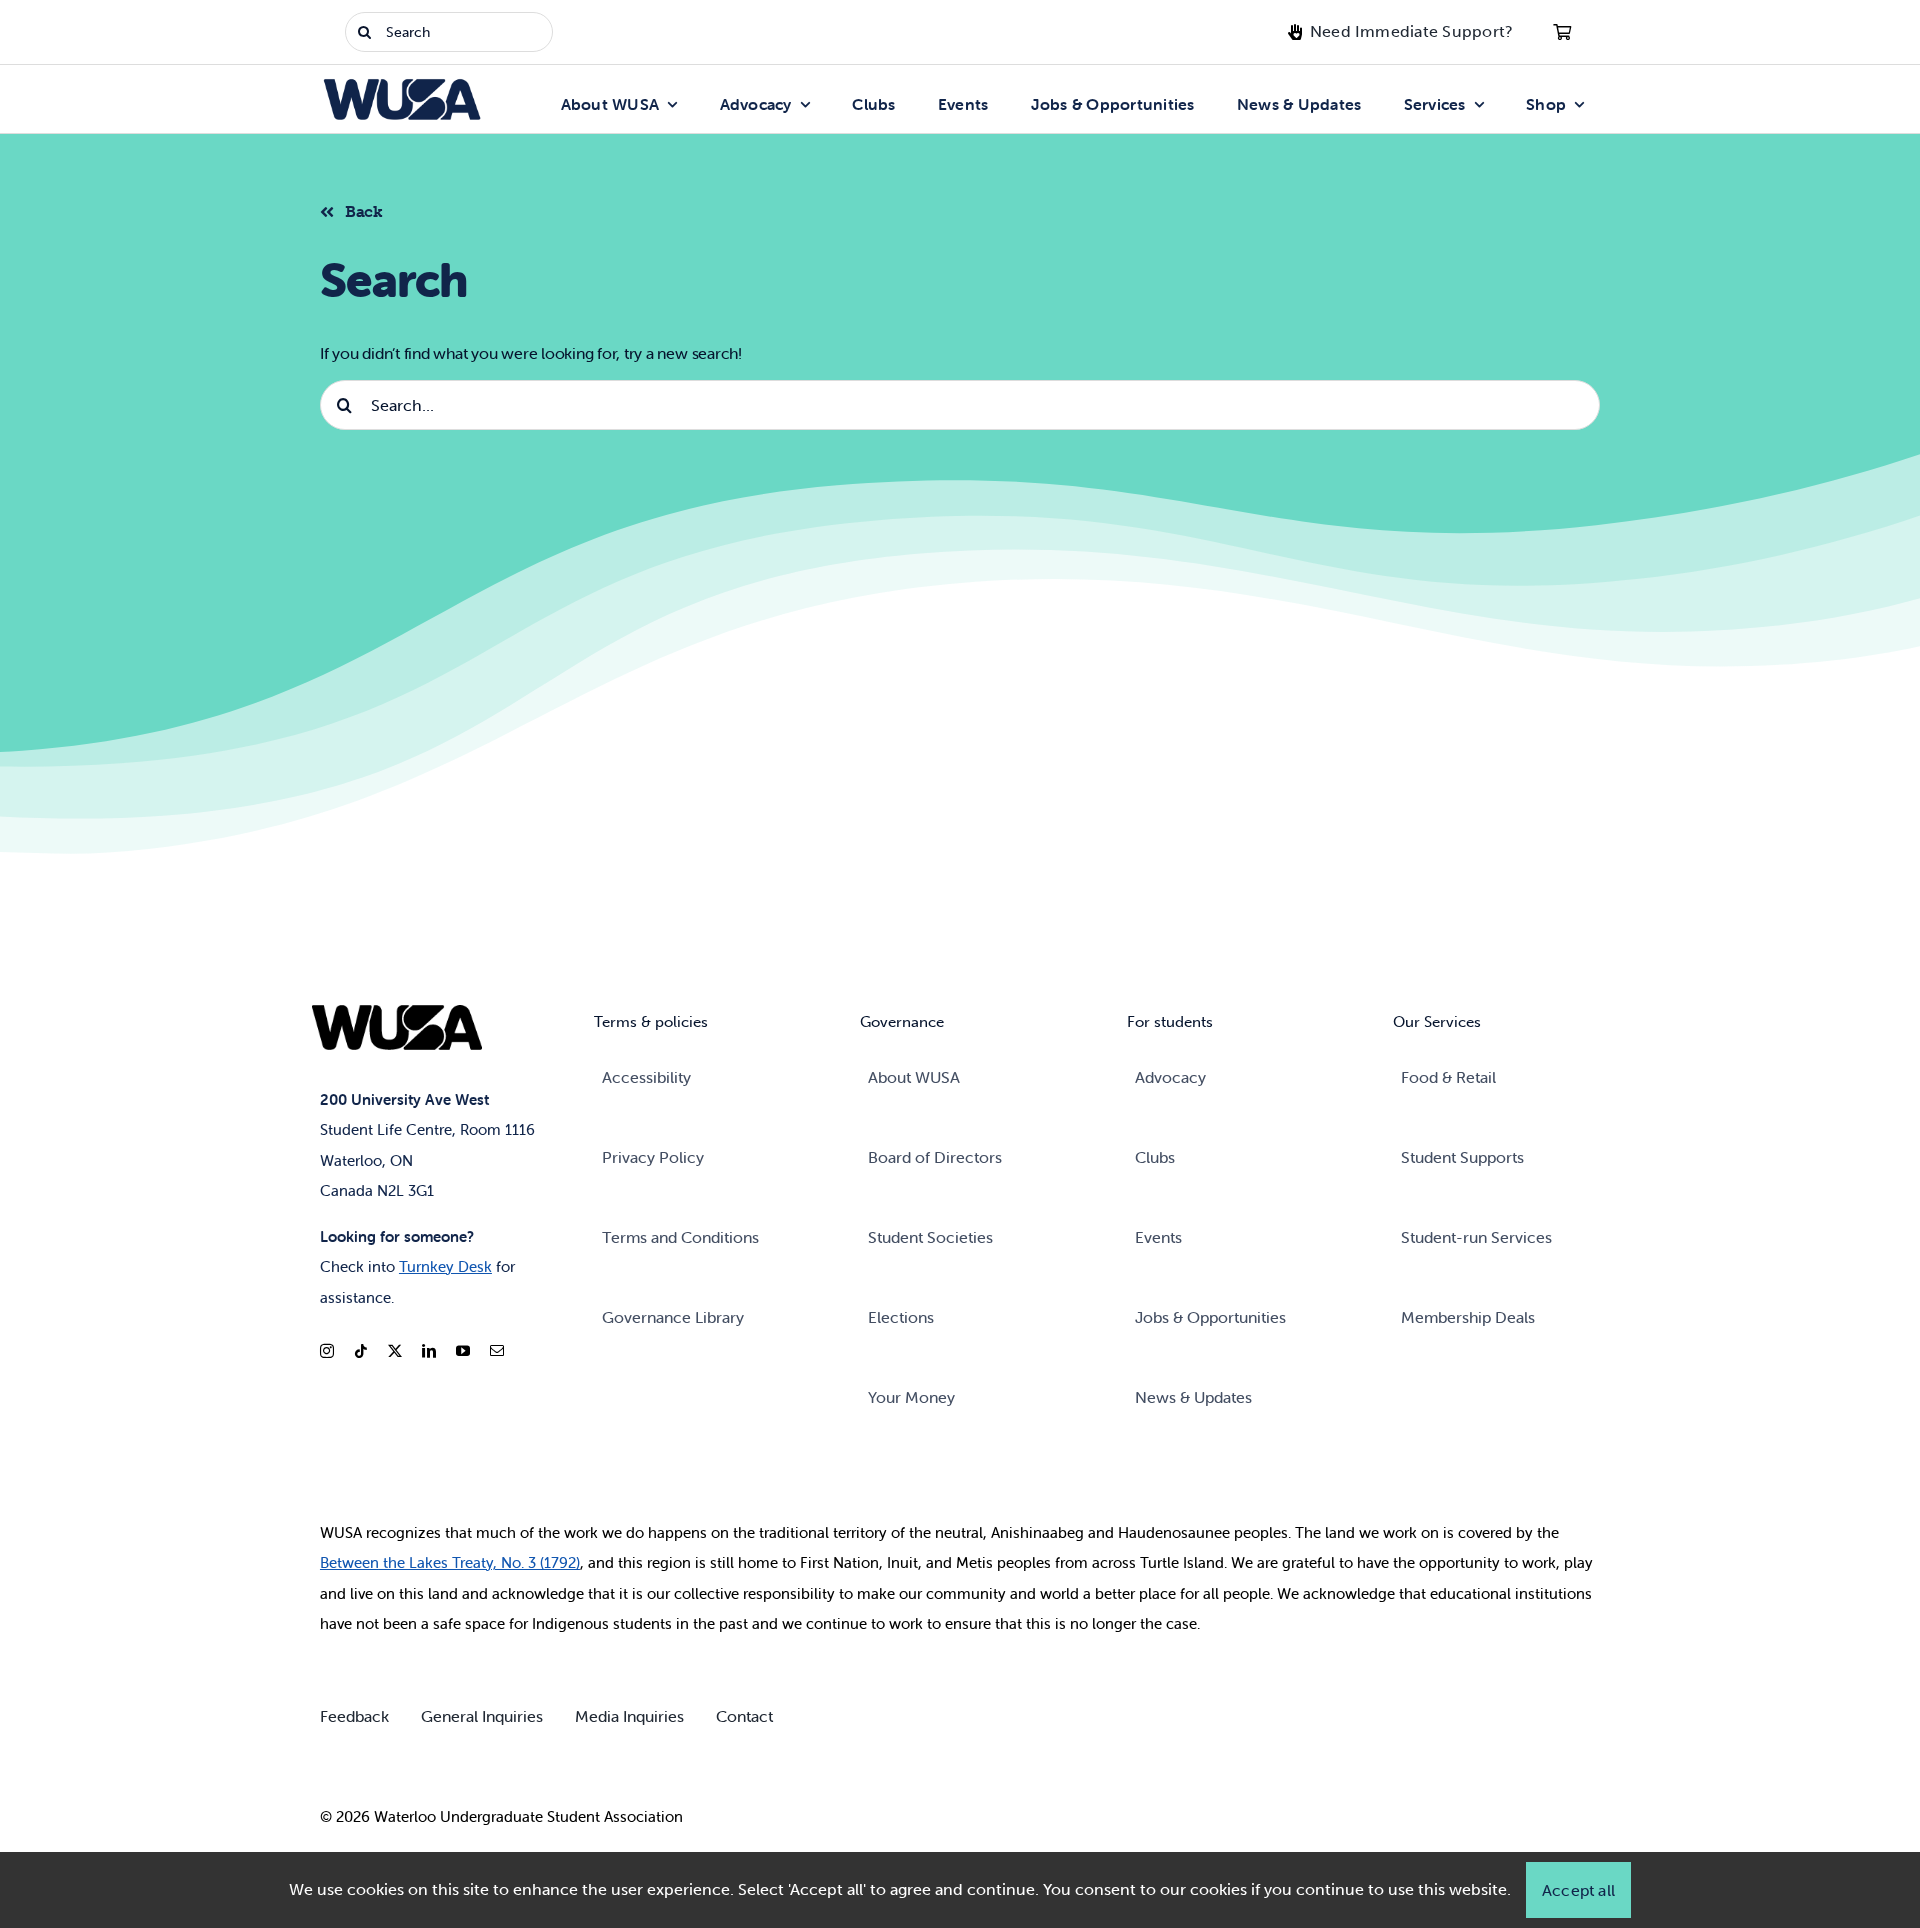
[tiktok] (361, 1351)
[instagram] (327, 1351)
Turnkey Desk (445, 1266)
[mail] (497, 1351)
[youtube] (463, 1351)
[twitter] (395, 1351)
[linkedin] (429, 1351)
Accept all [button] (1578, 1890)
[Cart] (1562, 32)
